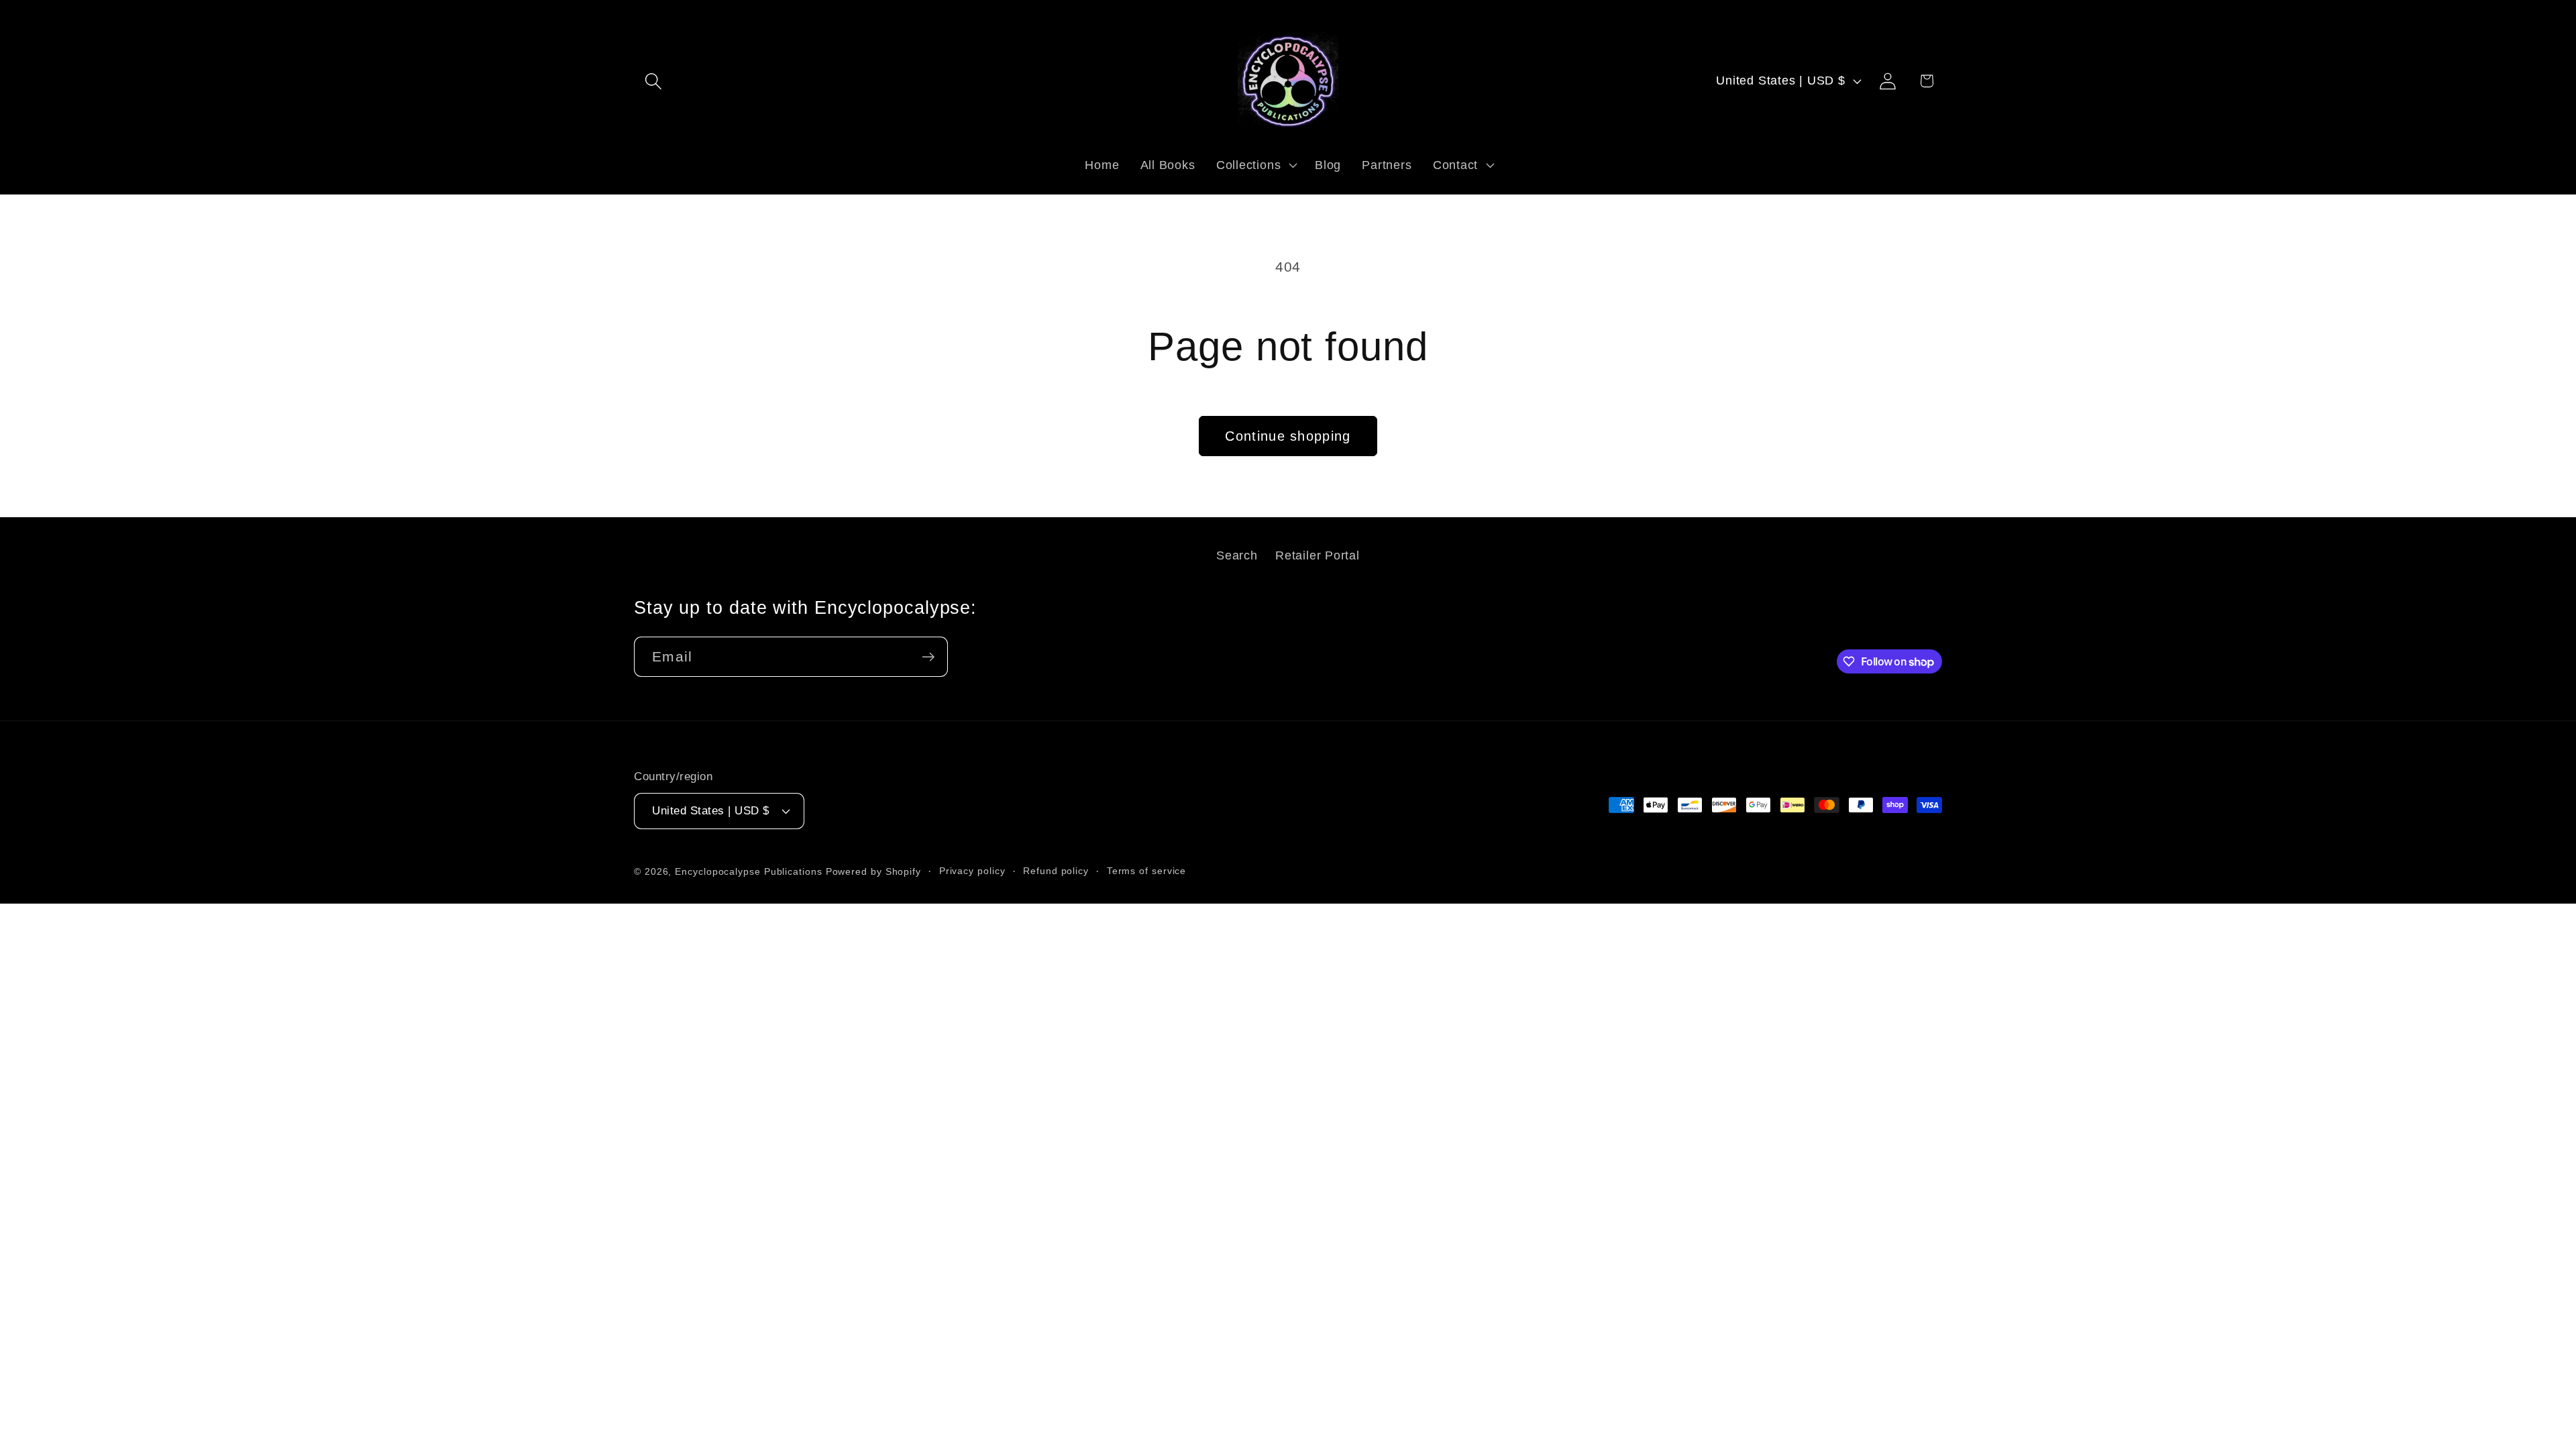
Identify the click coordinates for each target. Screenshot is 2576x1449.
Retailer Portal (1318, 555)
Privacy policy (972, 871)
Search (1237, 555)
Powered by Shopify (873, 871)
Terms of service (1147, 871)
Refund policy (1056, 871)
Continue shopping (1288, 436)
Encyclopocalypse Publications (748, 871)
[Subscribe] (928, 657)
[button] (653, 81)
